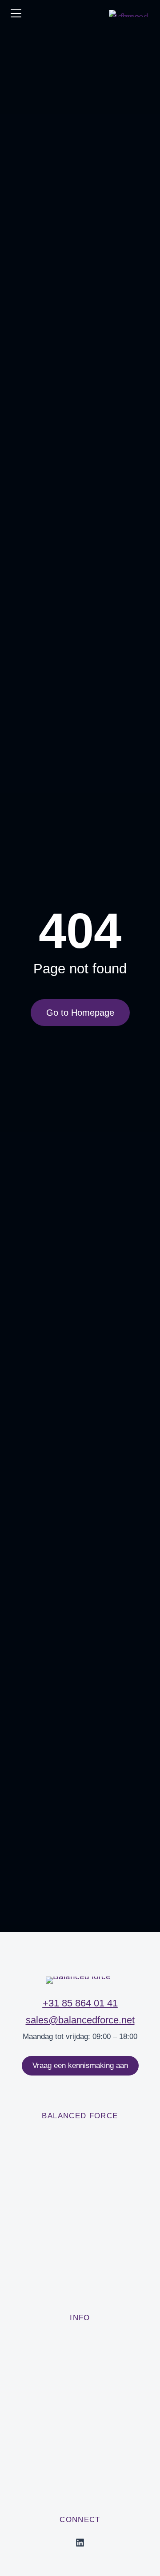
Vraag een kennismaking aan (80, 2065)
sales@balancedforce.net (80, 2020)
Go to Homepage (80, 1013)
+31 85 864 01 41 (80, 2003)
